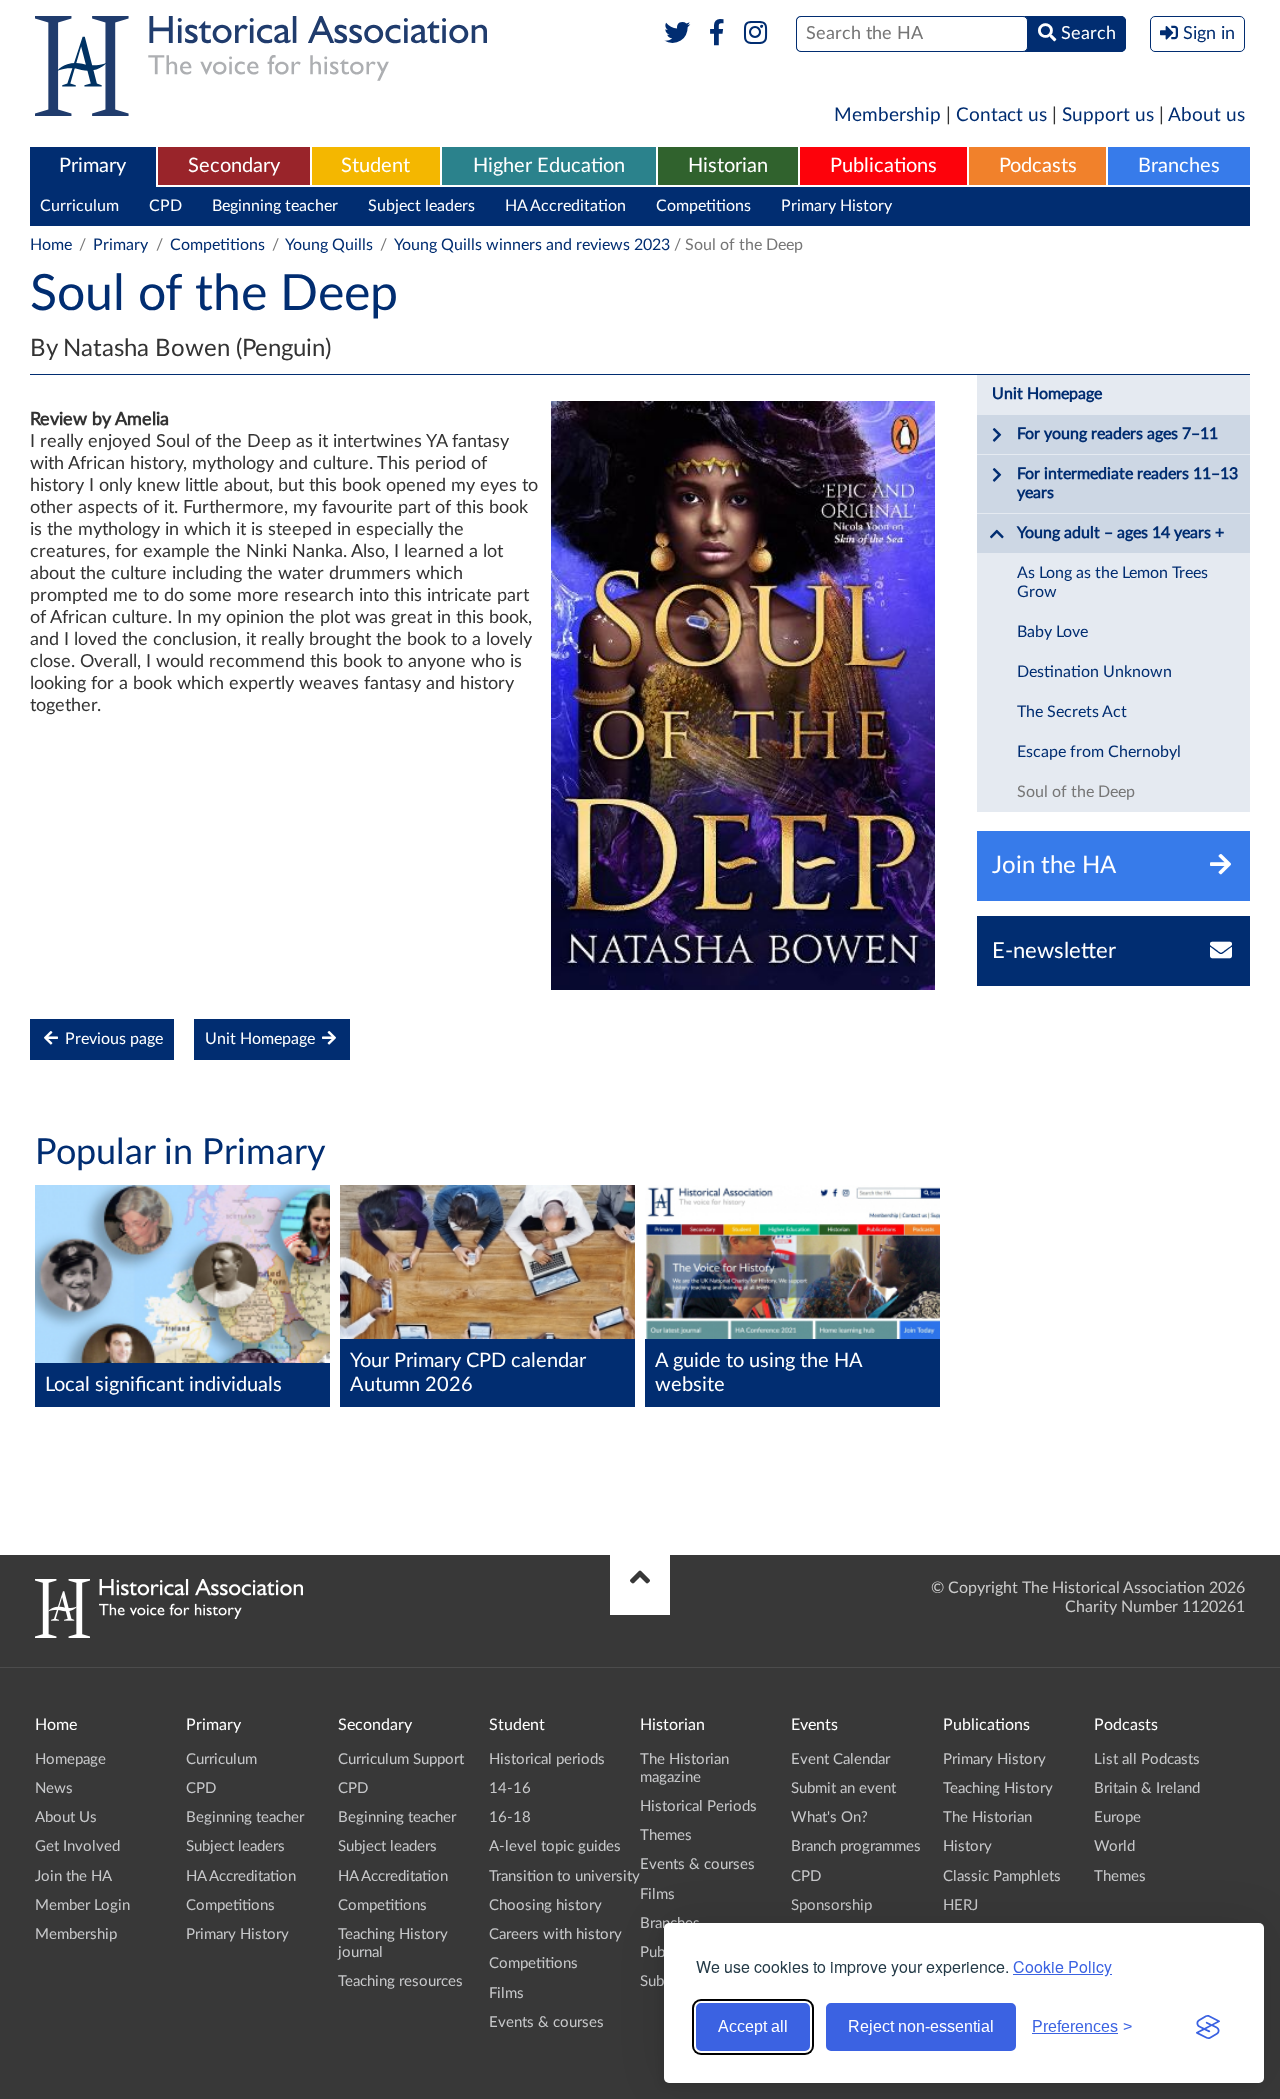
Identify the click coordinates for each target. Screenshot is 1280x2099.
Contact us (1001, 115)
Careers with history (555, 1934)
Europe (1117, 1817)
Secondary (234, 166)
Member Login (82, 1905)
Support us (1108, 115)
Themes (666, 1835)
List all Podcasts (1147, 1759)
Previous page (112, 1039)
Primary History (836, 206)
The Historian (987, 1817)
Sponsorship (831, 1905)
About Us (66, 1817)
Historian (728, 166)
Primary (92, 166)
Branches (1179, 166)
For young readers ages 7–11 (1117, 434)
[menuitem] (93, 167)
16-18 (510, 1817)
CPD (165, 206)
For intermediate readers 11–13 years (1127, 483)
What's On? (829, 1817)
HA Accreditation (565, 206)
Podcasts (1038, 166)
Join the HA (73, 1876)
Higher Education (549, 166)
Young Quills (329, 245)
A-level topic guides (555, 1846)
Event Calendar (840, 1759)
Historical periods (547, 1759)
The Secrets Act (1072, 712)
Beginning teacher (275, 206)
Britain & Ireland (1147, 1788)
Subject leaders (421, 206)
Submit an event (843, 1788)
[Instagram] (756, 34)
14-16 (510, 1788)
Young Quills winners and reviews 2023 (532, 245)
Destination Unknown (1094, 672)
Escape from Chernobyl (1099, 752)
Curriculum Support (401, 1759)
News (54, 1788)
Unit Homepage (262, 1039)
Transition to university (564, 1876)
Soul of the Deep (1076, 792)
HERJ (960, 1905)
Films (506, 1993)
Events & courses (546, 2022)
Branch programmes (856, 1846)
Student (375, 166)
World (1114, 1846)
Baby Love (1052, 632)
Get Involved (77, 1846)
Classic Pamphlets (1002, 1876)
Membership (887, 115)
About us (1206, 115)
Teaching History (998, 1788)
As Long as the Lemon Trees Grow (1112, 582)
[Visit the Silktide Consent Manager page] (1208, 2027)
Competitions (703, 206)
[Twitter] (677, 34)
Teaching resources (400, 1981)
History (967, 1846)
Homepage (70, 1759)
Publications (883, 166)
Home (51, 245)
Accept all (753, 2026)
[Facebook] (716, 34)
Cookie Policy (1062, 1966)
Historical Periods (698, 1806)
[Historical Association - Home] (169, 1633)
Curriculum (79, 206)
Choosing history (545, 1905)
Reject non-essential (921, 2026)
